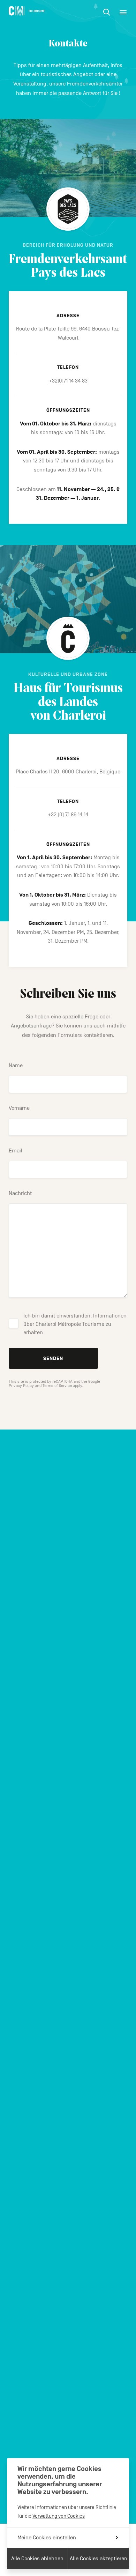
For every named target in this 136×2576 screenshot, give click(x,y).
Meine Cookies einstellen (47, 2538)
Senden (53, 1358)
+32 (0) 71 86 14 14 (68, 815)
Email (16, 1151)
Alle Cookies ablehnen (37, 2559)
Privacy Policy (21, 1386)
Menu (123, 12)
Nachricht (20, 1193)
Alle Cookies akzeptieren (99, 2559)
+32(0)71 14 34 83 (68, 381)
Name (16, 1066)
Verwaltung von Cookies (59, 2516)
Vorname (19, 1108)
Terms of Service (57, 1386)
